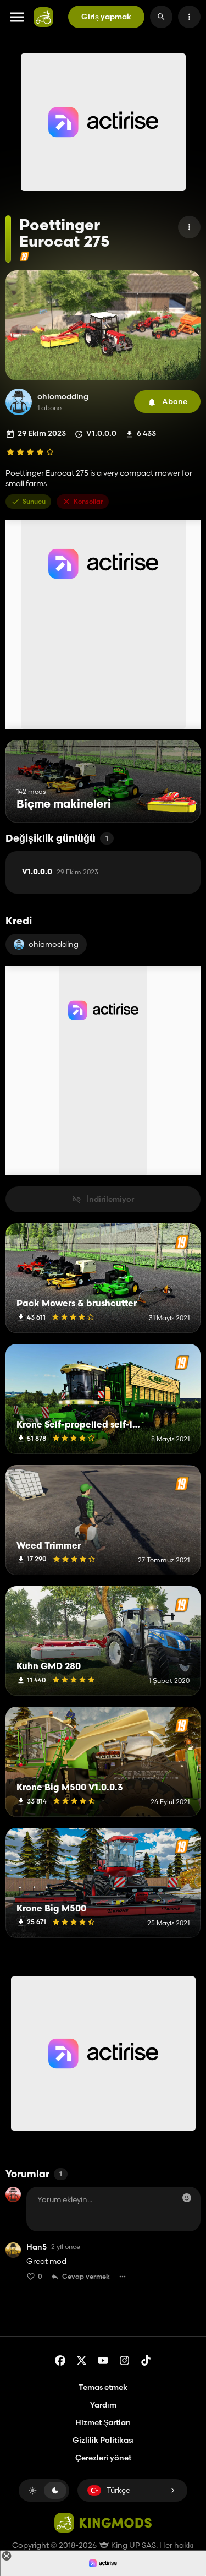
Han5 (37, 2247)
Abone (175, 401)
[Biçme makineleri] (172, 802)
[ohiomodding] (19, 402)
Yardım (103, 2405)
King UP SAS (133, 2545)
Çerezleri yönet (103, 2458)
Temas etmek (103, 2387)
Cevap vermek (86, 2276)
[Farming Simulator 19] (24, 256)
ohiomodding (63, 397)
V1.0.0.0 (60, 872)
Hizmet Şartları (103, 2422)
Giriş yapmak (106, 17)
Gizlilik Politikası (103, 2440)
